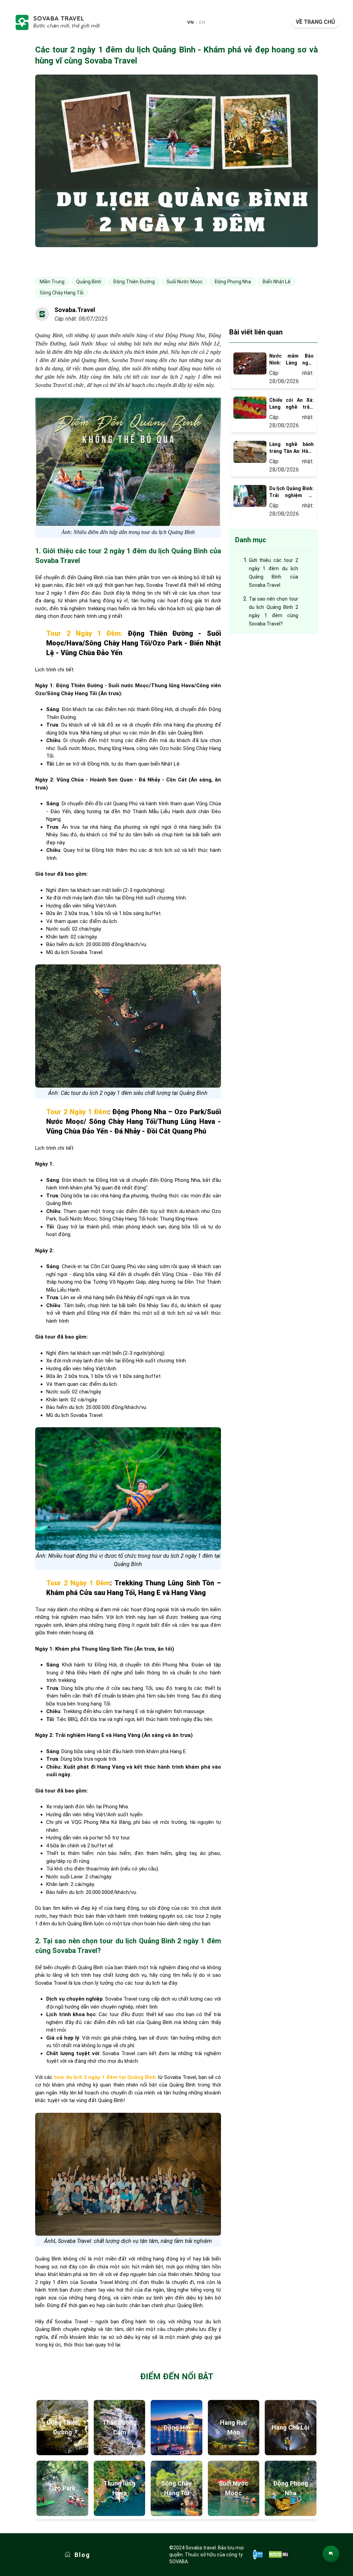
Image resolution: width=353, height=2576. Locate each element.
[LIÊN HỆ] (331, 2554)
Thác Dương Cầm (120, 2427)
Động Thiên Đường (62, 2427)
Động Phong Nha (291, 2488)
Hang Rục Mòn (234, 2427)
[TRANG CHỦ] (57, 22)
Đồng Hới (177, 2427)
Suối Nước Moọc (234, 2488)
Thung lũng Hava (119, 2488)
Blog (82, 2555)
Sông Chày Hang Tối (176, 2488)
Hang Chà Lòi (290, 2427)
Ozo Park (62, 2488)
